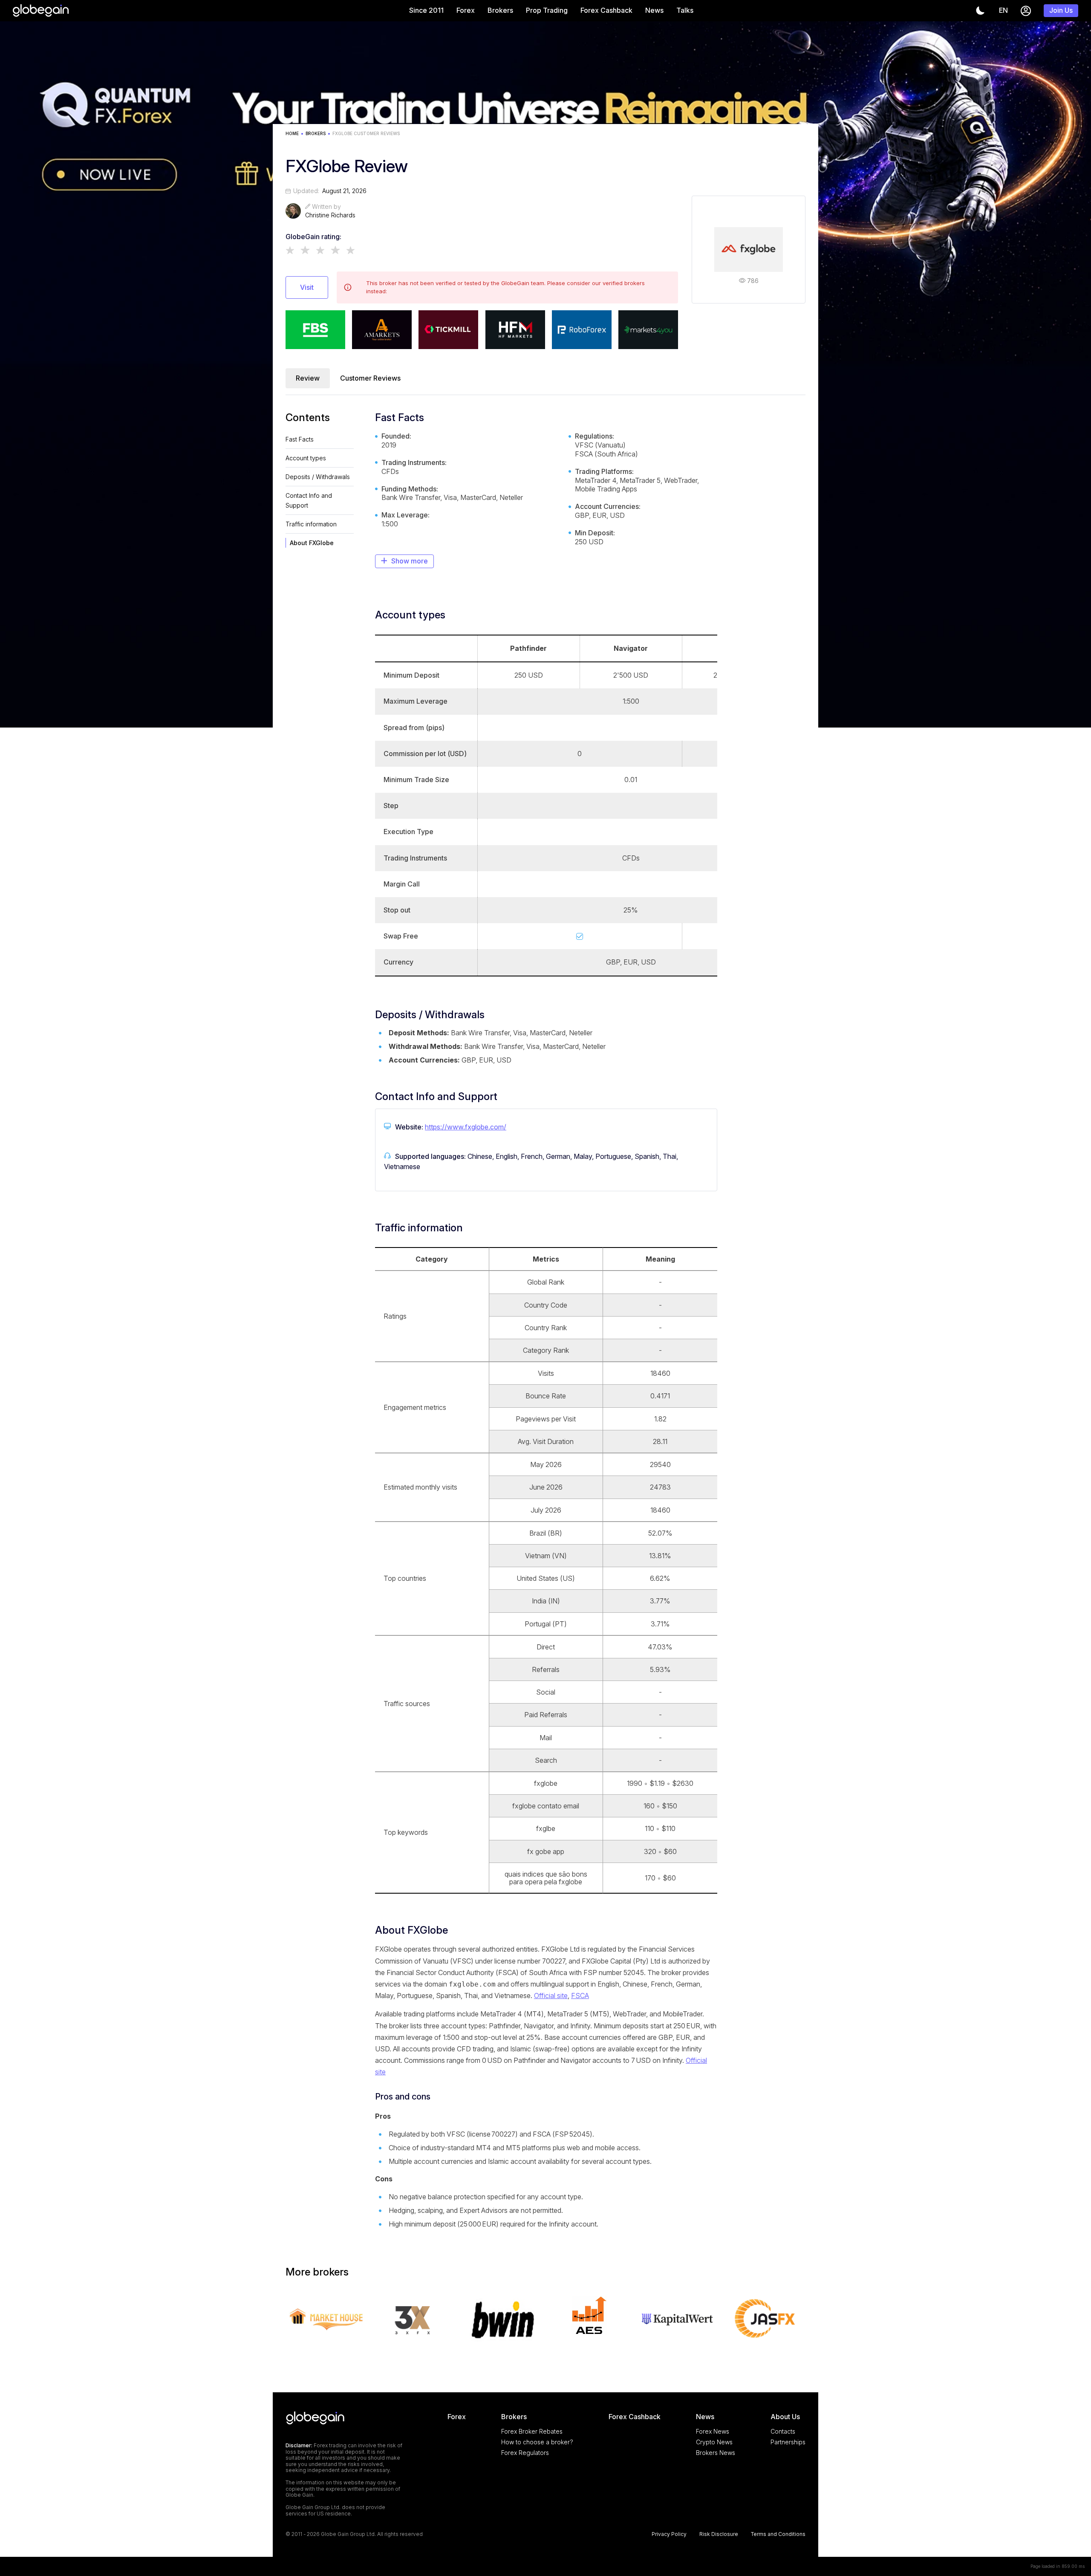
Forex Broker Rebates (532, 2431)
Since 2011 (426, 10)
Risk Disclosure (719, 2534)
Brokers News (716, 2453)
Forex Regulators (525, 2453)
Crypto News (714, 2442)
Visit (307, 287)
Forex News (713, 2431)
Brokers (500, 10)
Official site (551, 1996)
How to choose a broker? (537, 2442)
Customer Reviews (370, 378)
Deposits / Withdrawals (318, 477)
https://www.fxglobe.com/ (466, 1127)
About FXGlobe (312, 543)
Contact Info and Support (309, 500)
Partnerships (788, 2442)
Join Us (1061, 10)
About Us (785, 2417)
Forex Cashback (606, 10)
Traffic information (311, 524)
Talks (685, 10)
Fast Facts (300, 439)
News (654, 10)
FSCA (580, 1996)
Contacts (783, 2431)
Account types (306, 458)
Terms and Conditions (778, 2534)
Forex (466, 10)
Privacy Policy (669, 2534)
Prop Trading (547, 10)
